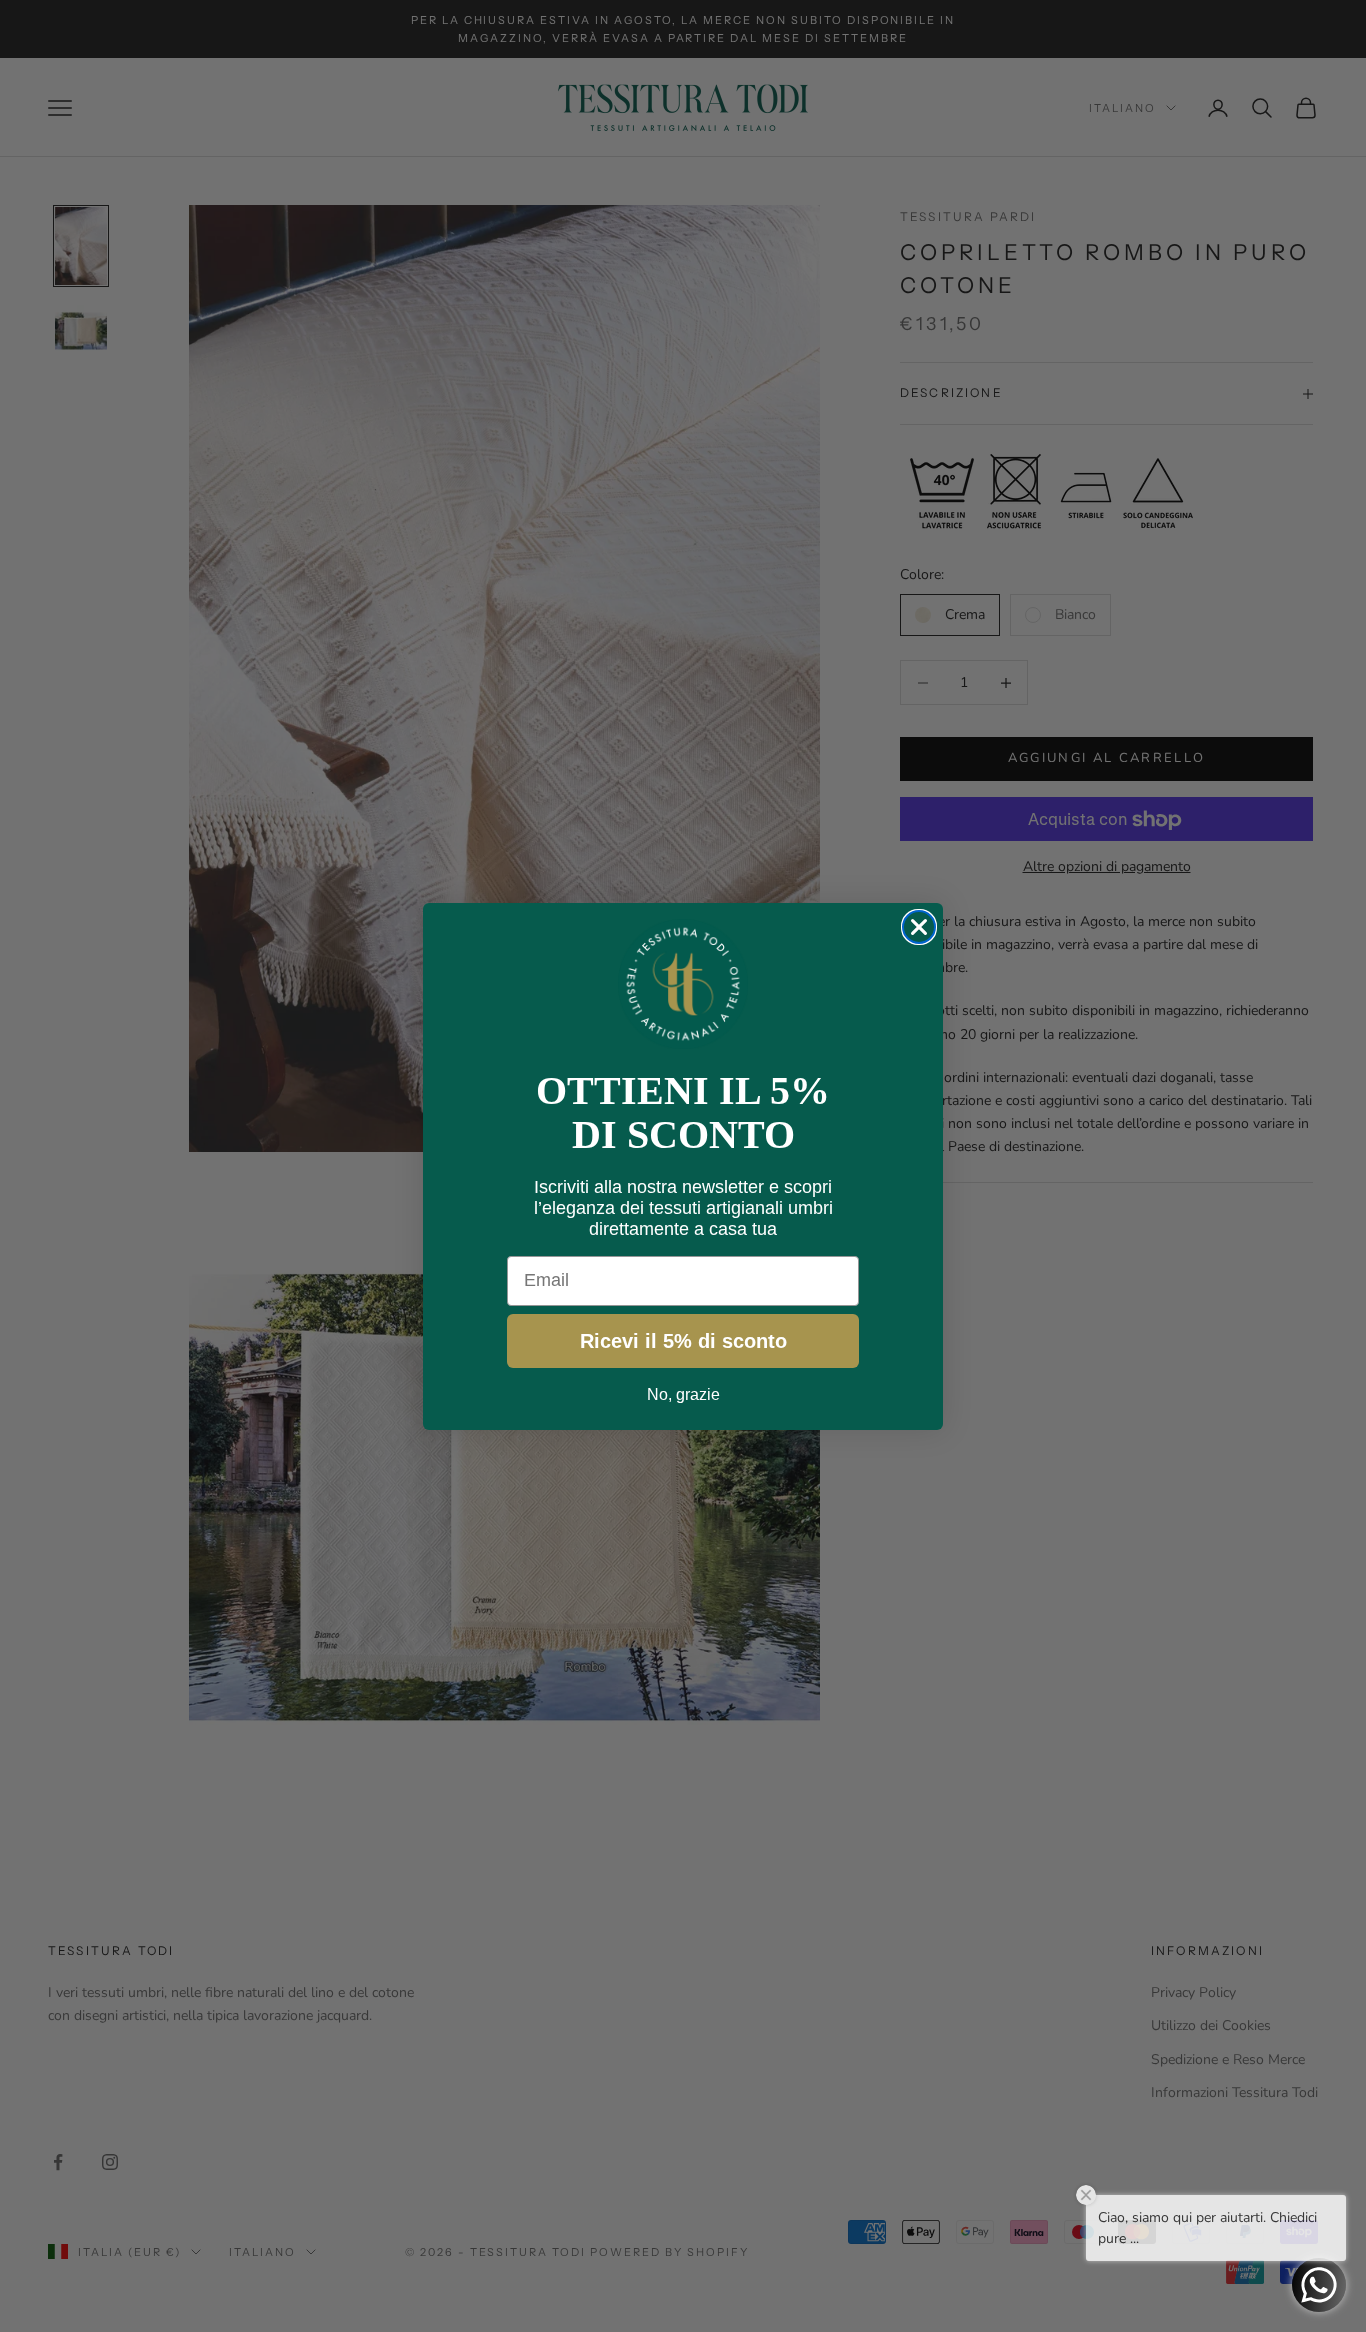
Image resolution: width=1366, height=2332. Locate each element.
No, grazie (683, 1394)
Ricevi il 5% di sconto (683, 1341)
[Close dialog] (919, 927)
